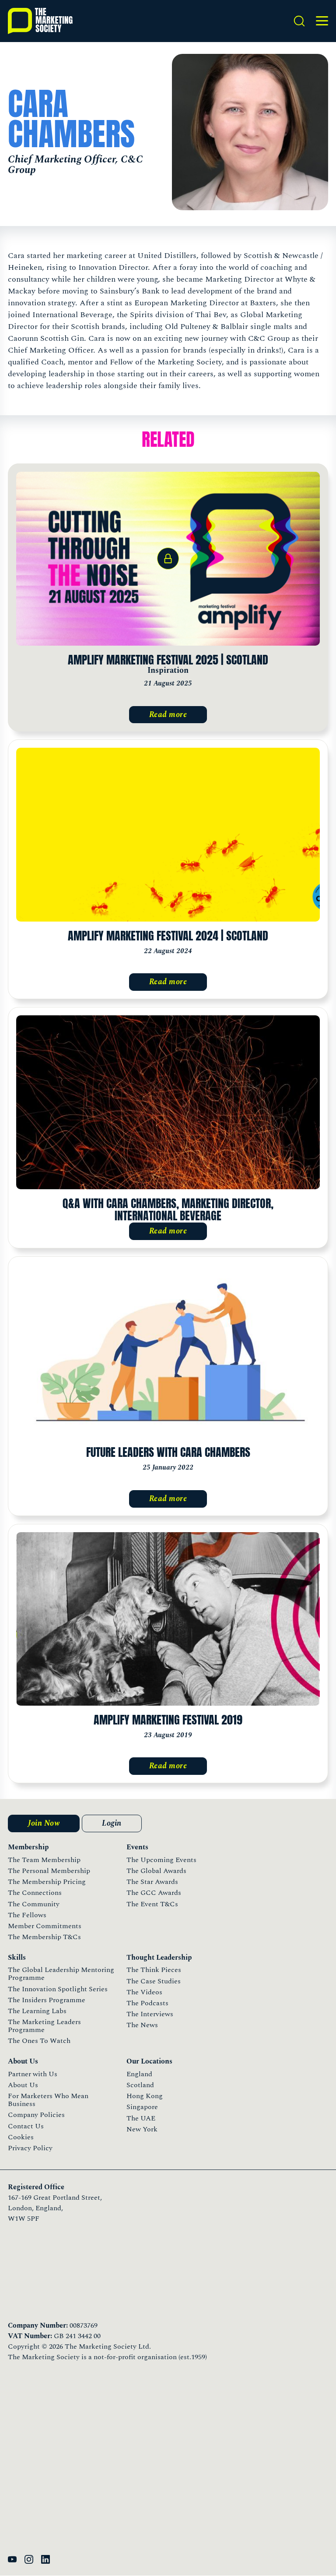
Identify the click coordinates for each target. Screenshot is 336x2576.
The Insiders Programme (47, 2000)
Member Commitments (45, 1926)
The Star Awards (152, 1882)
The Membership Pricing (47, 1882)
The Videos (144, 1992)
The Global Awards (156, 1871)
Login (112, 1823)
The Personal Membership (49, 1871)
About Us (23, 2085)
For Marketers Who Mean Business (48, 2100)
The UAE (141, 2118)
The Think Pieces (154, 1970)
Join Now (44, 1823)
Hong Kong (145, 2096)
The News (142, 2025)
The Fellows (27, 1915)
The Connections (35, 1893)
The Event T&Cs (152, 1904)
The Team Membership (44, 1860)
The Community (34, 1904)
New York (142, 2129)
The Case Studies (154, 1981)
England (139, 2074)
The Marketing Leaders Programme (44, 2026)
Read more (168, 715)
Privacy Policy (30, 2148)
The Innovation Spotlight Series (58, 1989)
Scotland (140, 2085)
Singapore (142, 2107)
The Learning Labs (37, 2011)
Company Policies (36, 2115)
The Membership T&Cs (44, 1937)
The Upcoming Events (161, 1860)
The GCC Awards (154, 1893)
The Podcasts (147, 2003)
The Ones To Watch (39, 2041)
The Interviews (150, 2014)
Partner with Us (33, 2074)
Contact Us (26, 2126)
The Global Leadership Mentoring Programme (61, 1974)
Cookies (21, 2137)
